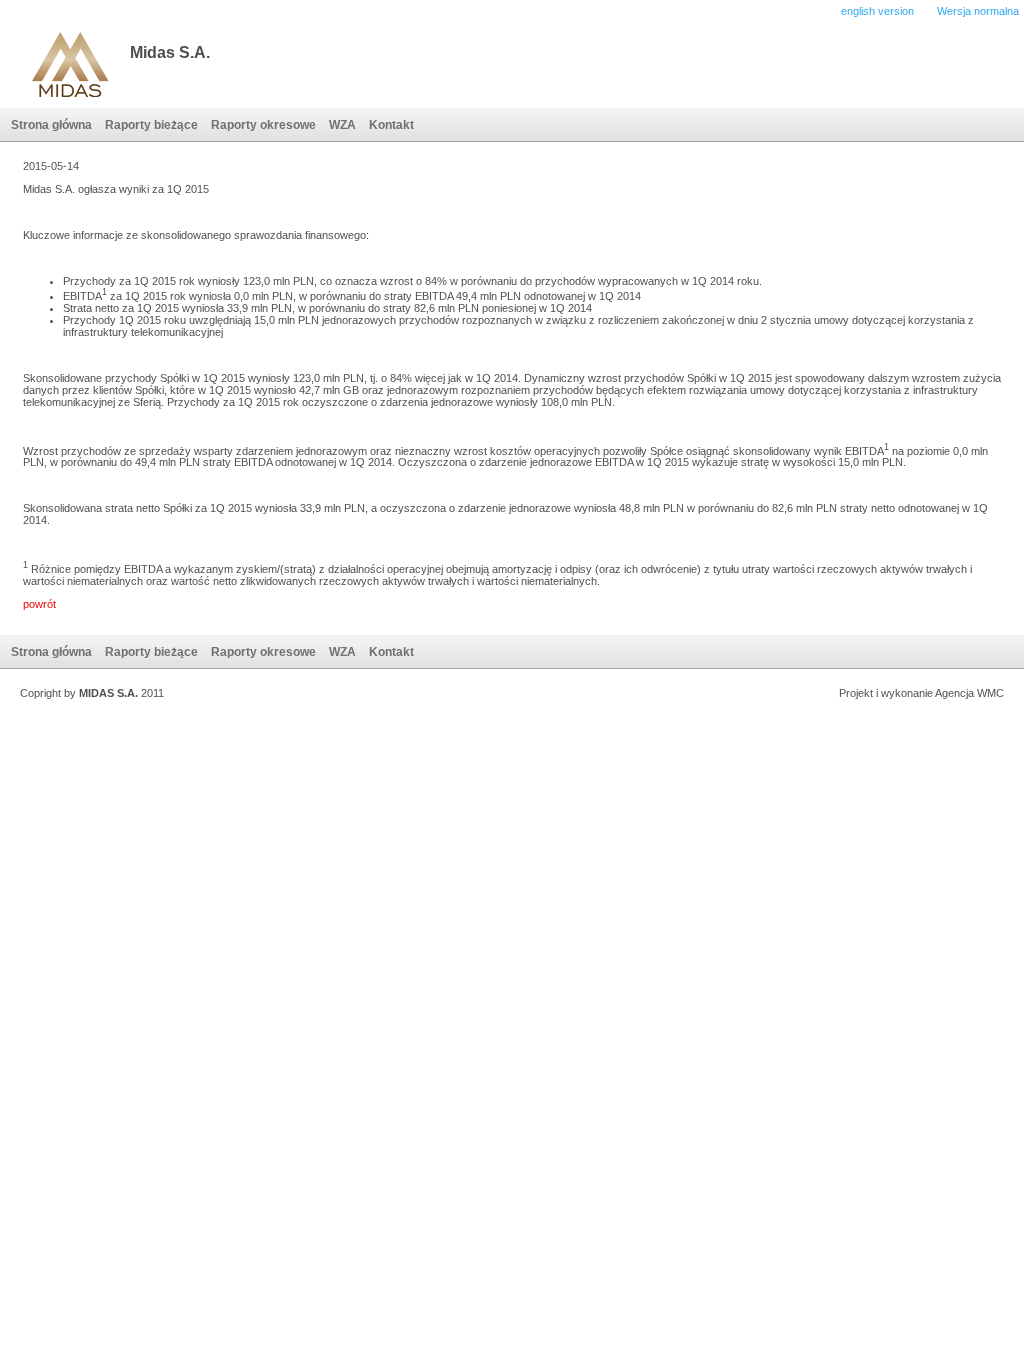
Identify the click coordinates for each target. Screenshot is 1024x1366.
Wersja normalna (978, 11)
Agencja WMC (969, 693)
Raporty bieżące (151, 125)
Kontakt (391, 125)
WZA (342, 125)
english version (877, 11)
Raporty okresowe (263, 125)
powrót (39, 604)
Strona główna (51, 125)
